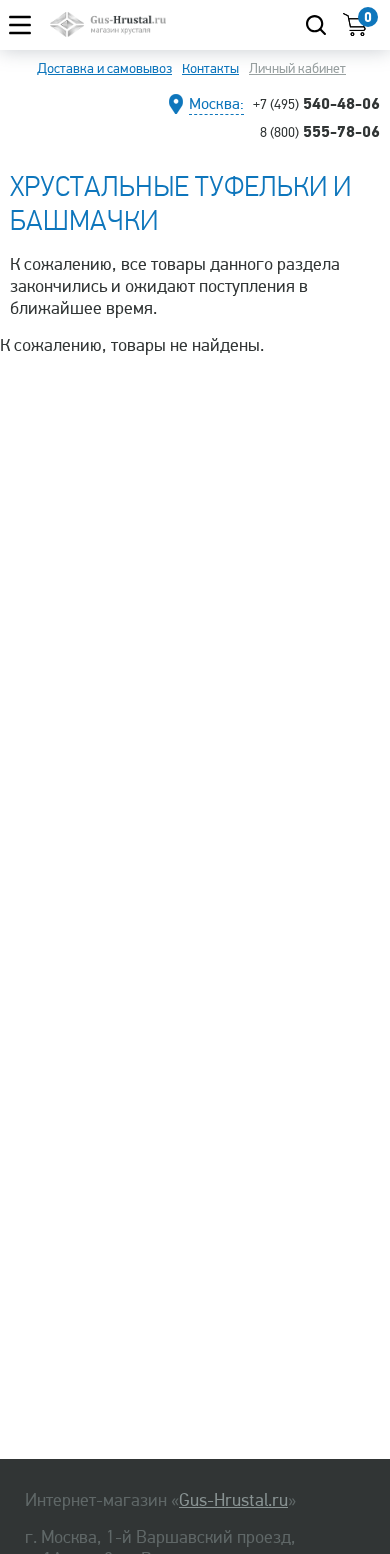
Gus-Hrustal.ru (233, 1500)
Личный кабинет (297, 68)
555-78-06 (320, 131)
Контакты (210, 68)
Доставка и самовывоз (104, 68)
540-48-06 (316, 103)
